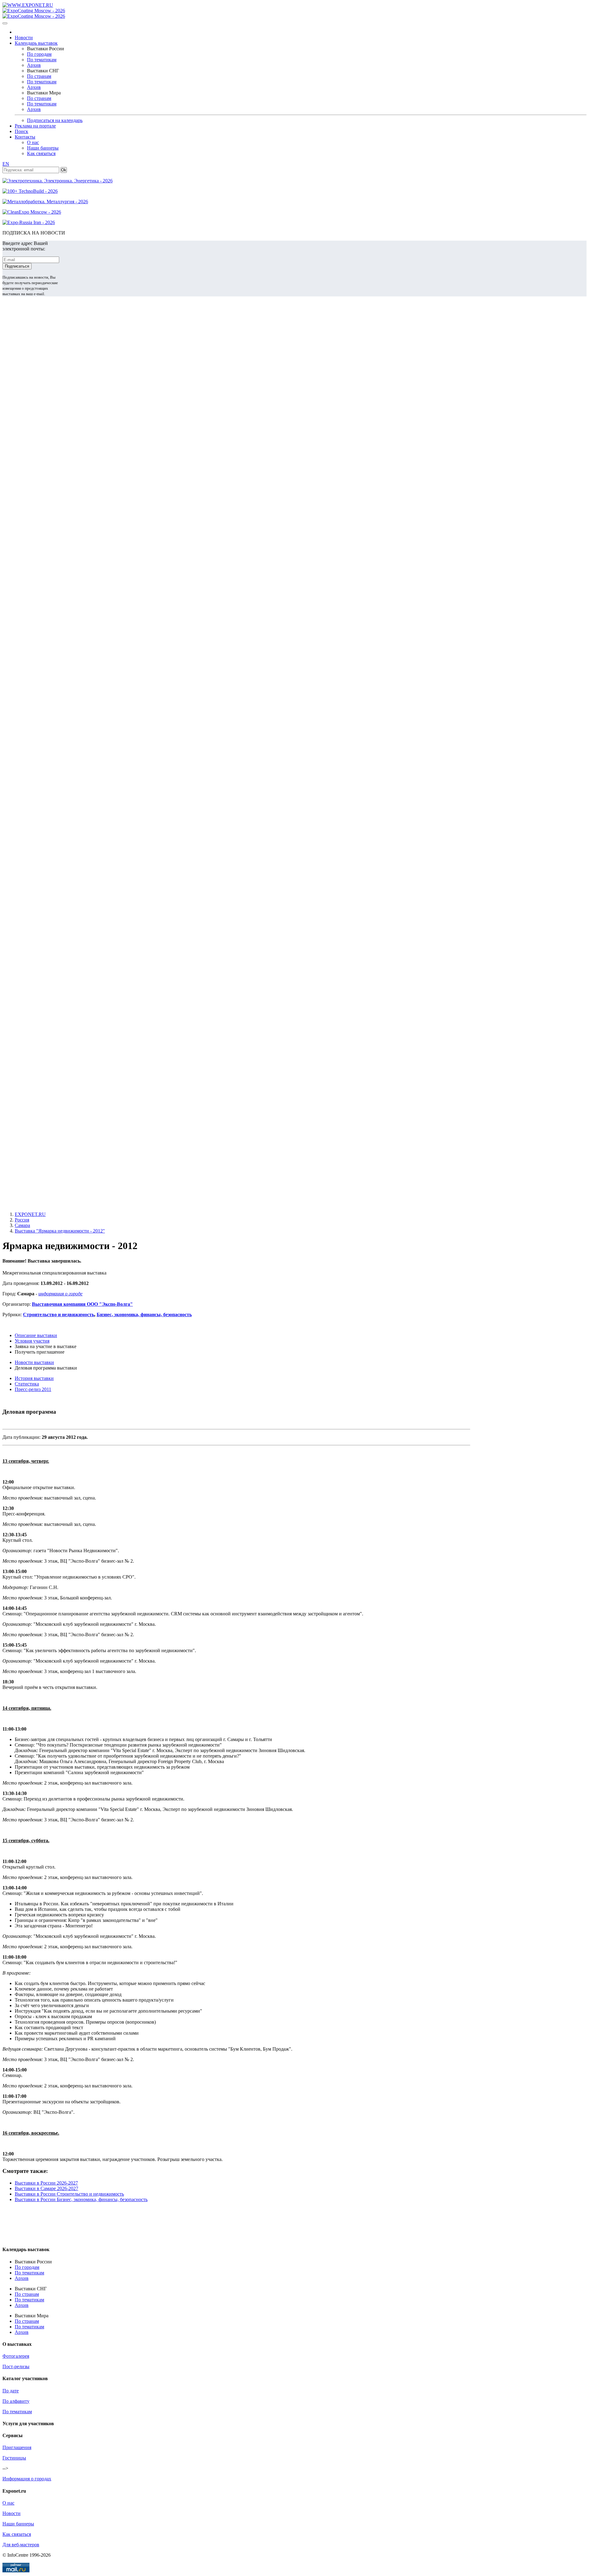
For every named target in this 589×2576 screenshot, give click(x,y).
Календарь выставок (36, 43)
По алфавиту (16, 2401)
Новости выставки (34, 1362)
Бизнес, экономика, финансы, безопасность (144, 1315)
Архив (34, 65)
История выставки (34, 1378)
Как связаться (41, 153)
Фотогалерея (16, 2356)
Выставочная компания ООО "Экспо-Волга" (82, 1304)
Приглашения (17, 2447)
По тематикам (42, 60)
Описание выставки (36, 1335)
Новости (24, 38)
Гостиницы (14, 2458)
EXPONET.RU (30, 1214)
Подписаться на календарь (55, 120)
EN (6, 164)
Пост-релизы (16, 2366)
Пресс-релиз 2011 (33, 1389)
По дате (11, 2391)
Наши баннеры (43, 148)
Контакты (25, 137)
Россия (22, 1220)
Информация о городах (27, 2479)
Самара (22, 1225)
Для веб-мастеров (21, 2545)
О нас (33, 142)
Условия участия (32, 1341)
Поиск (21, 131)
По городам (39, 54)
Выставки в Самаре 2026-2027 (46, 2188)
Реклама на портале (35, 126)
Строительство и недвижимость (59, 1315)
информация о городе (60, 1294)
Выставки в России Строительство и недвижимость (69, 2194)
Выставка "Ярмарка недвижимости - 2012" (60, 1231)
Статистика (27, 1384)
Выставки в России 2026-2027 (46, 2183)
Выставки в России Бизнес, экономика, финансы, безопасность (81, 2199)
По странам (39, 76)
